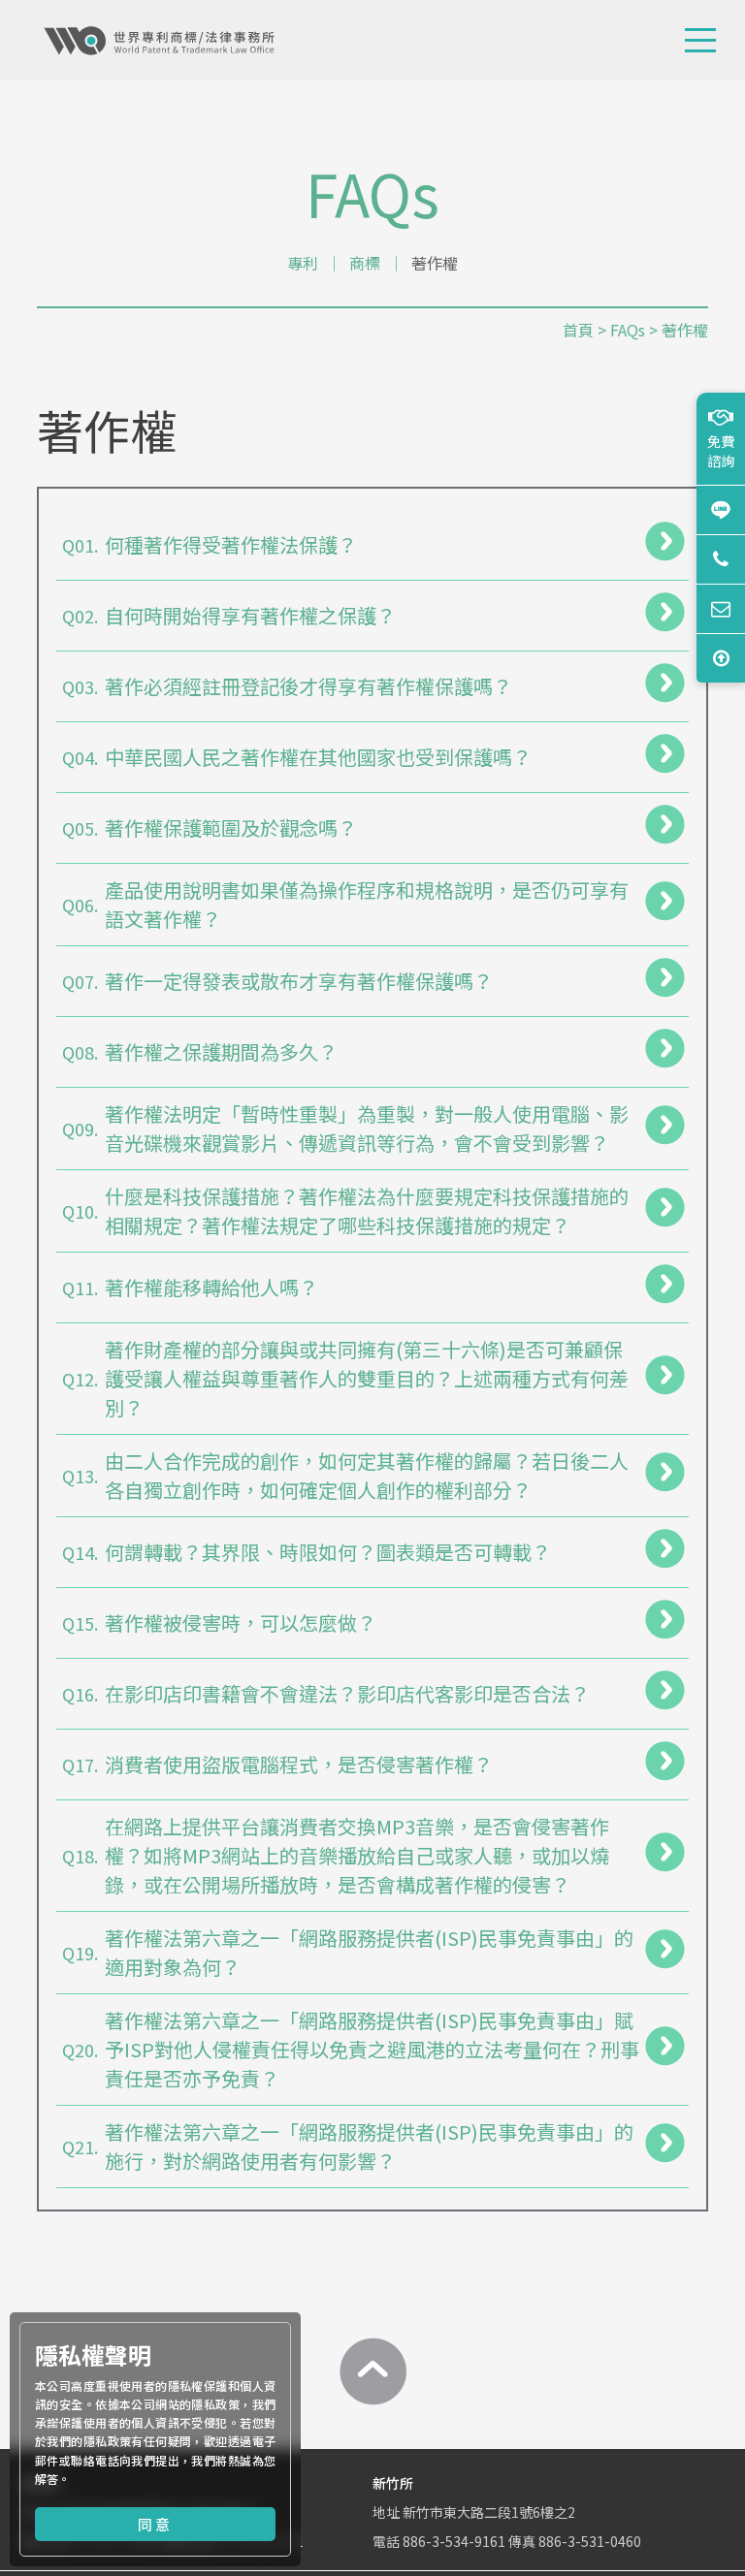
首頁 (578, 330)
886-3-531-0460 (590, 2541)
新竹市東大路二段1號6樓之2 (489, 2512)
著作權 (435, 263)
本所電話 (721, 559)
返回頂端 (721, 658)
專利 (303, 263)
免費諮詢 (721, 451)
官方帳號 (721, 509)
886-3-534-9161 (454, 2541)
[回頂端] (372, 2371)
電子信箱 (721, 608)
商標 (365, 263)
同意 (155, 2524)
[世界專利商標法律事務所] (159, 41)
